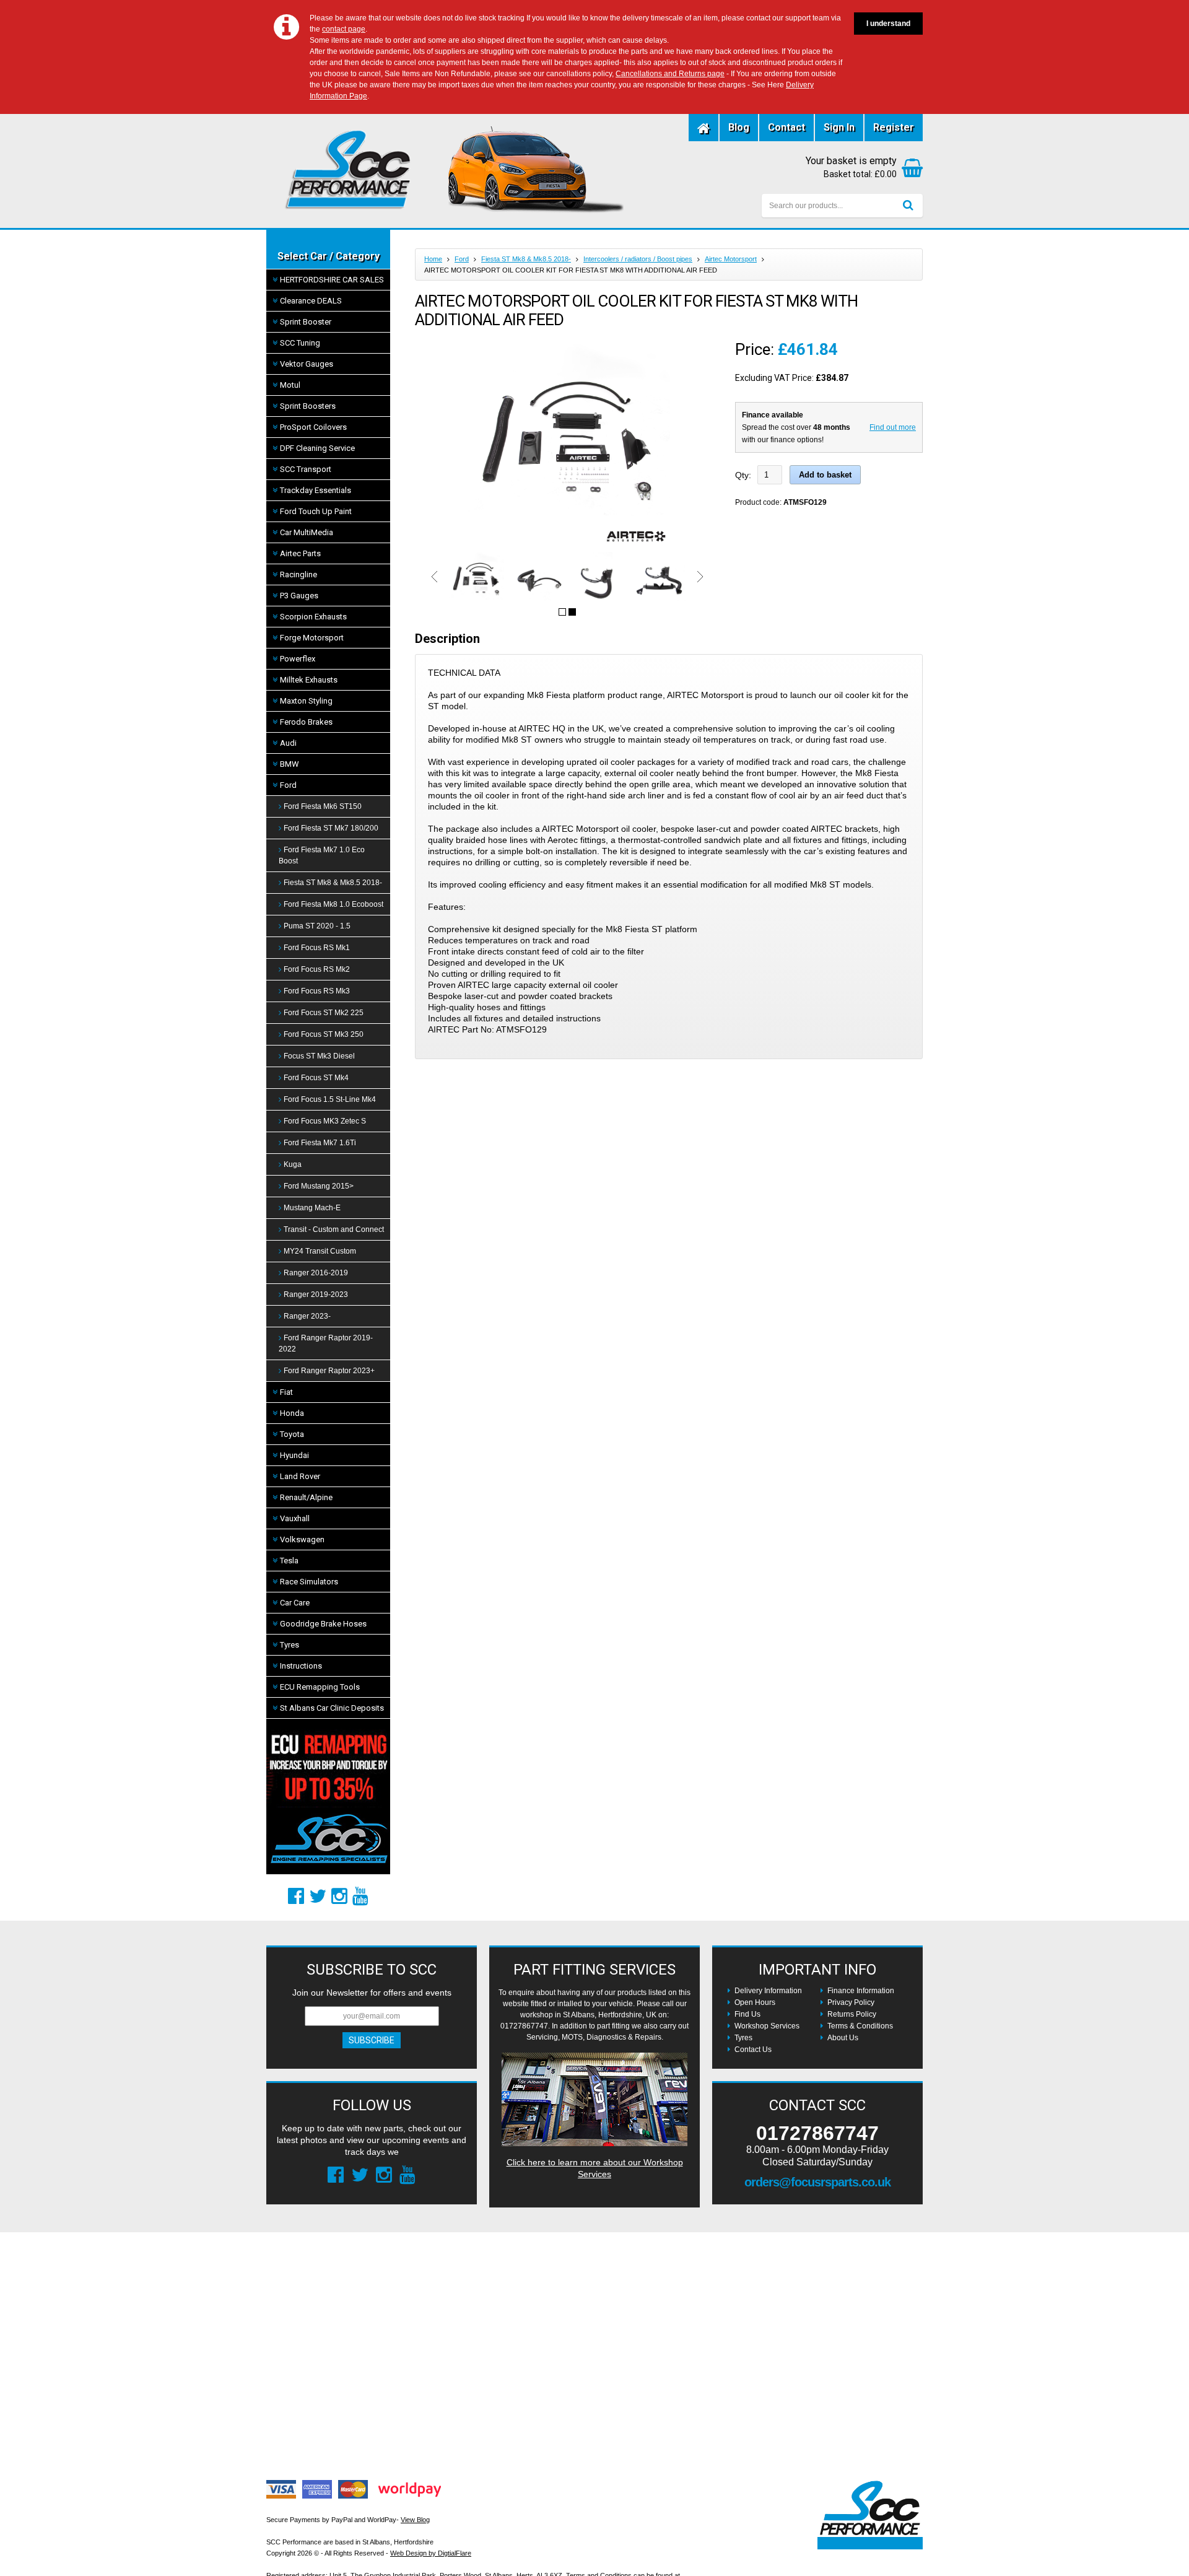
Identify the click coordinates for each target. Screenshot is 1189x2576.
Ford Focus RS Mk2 (317, 969)
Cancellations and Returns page (670, 74)
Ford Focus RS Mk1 (317, 948)
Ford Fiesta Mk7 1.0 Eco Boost (322, 855)
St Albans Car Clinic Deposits (332, 1708)
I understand (888, 24)
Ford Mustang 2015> (319, 1186)
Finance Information (861, 1991)
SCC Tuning (300, 343)
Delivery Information (768, 1991)
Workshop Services (767, 2026)
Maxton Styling (306, 701)
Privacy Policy (851, 2002)
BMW (290, 764)
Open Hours (755, 2002)
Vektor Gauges (307, 364)
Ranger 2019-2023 (316, 1295)
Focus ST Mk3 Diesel (319, 1056)
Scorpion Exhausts (313, 617)
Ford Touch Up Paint (316, 511)
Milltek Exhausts (309, 680)
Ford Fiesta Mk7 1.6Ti (320, 1143)
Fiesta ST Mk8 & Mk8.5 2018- (333, 883)
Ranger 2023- (307, 1316)
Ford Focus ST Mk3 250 (324, 1034)
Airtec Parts (300, 553)
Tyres (290, 1645)
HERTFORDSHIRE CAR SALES (332, 280)
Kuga (293, 1164)
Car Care (295, 1603)
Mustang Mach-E (312, 1208)
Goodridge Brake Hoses (323, 1624)
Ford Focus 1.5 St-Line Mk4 (330, 1099)
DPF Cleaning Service (317, 448)
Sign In (839, 127)
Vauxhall (295, 1518)
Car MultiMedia (307, 532)
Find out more (893, 427)
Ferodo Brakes (306, 722)
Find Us (747, 2014)
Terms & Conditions (860, 2026)
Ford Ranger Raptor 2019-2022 (326, 1343)
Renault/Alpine (306, 1497)
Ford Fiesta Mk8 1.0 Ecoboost (333, 904)
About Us (843, 2038)
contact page (344, 29)
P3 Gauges (299, 596)
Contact (786, 127)
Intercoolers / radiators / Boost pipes (638, 259)
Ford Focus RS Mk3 (317, 991)
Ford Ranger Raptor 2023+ (329, 1371)
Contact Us (753, 2050)
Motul (290, 385)
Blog (739, 127)
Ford (288, 785)
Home (433, 259)
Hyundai (294, 1455)
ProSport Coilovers (313, 427)
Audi (288, 743)
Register (894, 127)
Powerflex (298, 659)
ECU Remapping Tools (320, 1687)
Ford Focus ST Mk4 (316, 1078)
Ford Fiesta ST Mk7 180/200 (331, 828)
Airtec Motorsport (731, 259)
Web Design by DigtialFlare (431, 2553)
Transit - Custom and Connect (334, 1229)
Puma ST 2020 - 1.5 (317, 926)
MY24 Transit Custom (320, 1251)
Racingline (298, 574)
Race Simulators (309, 1582)
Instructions (301, 1666)
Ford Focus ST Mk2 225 (324, 1013)
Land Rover (300, 1476)
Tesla (289, 1561)
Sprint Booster (306, 322)
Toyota (292, 1434)
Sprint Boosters (308, 406)
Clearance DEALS (311, 301)
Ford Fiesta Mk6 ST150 (323, 806)
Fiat (286, 1392)
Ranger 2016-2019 (316, 1273)
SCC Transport (306, 469)
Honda (292, 1413)
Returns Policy (852, 2014)
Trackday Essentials (316, 490)
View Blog (415, 2520)
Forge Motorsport (312, 638)
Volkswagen (302, 1539)
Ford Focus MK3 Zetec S (325, 1121)
